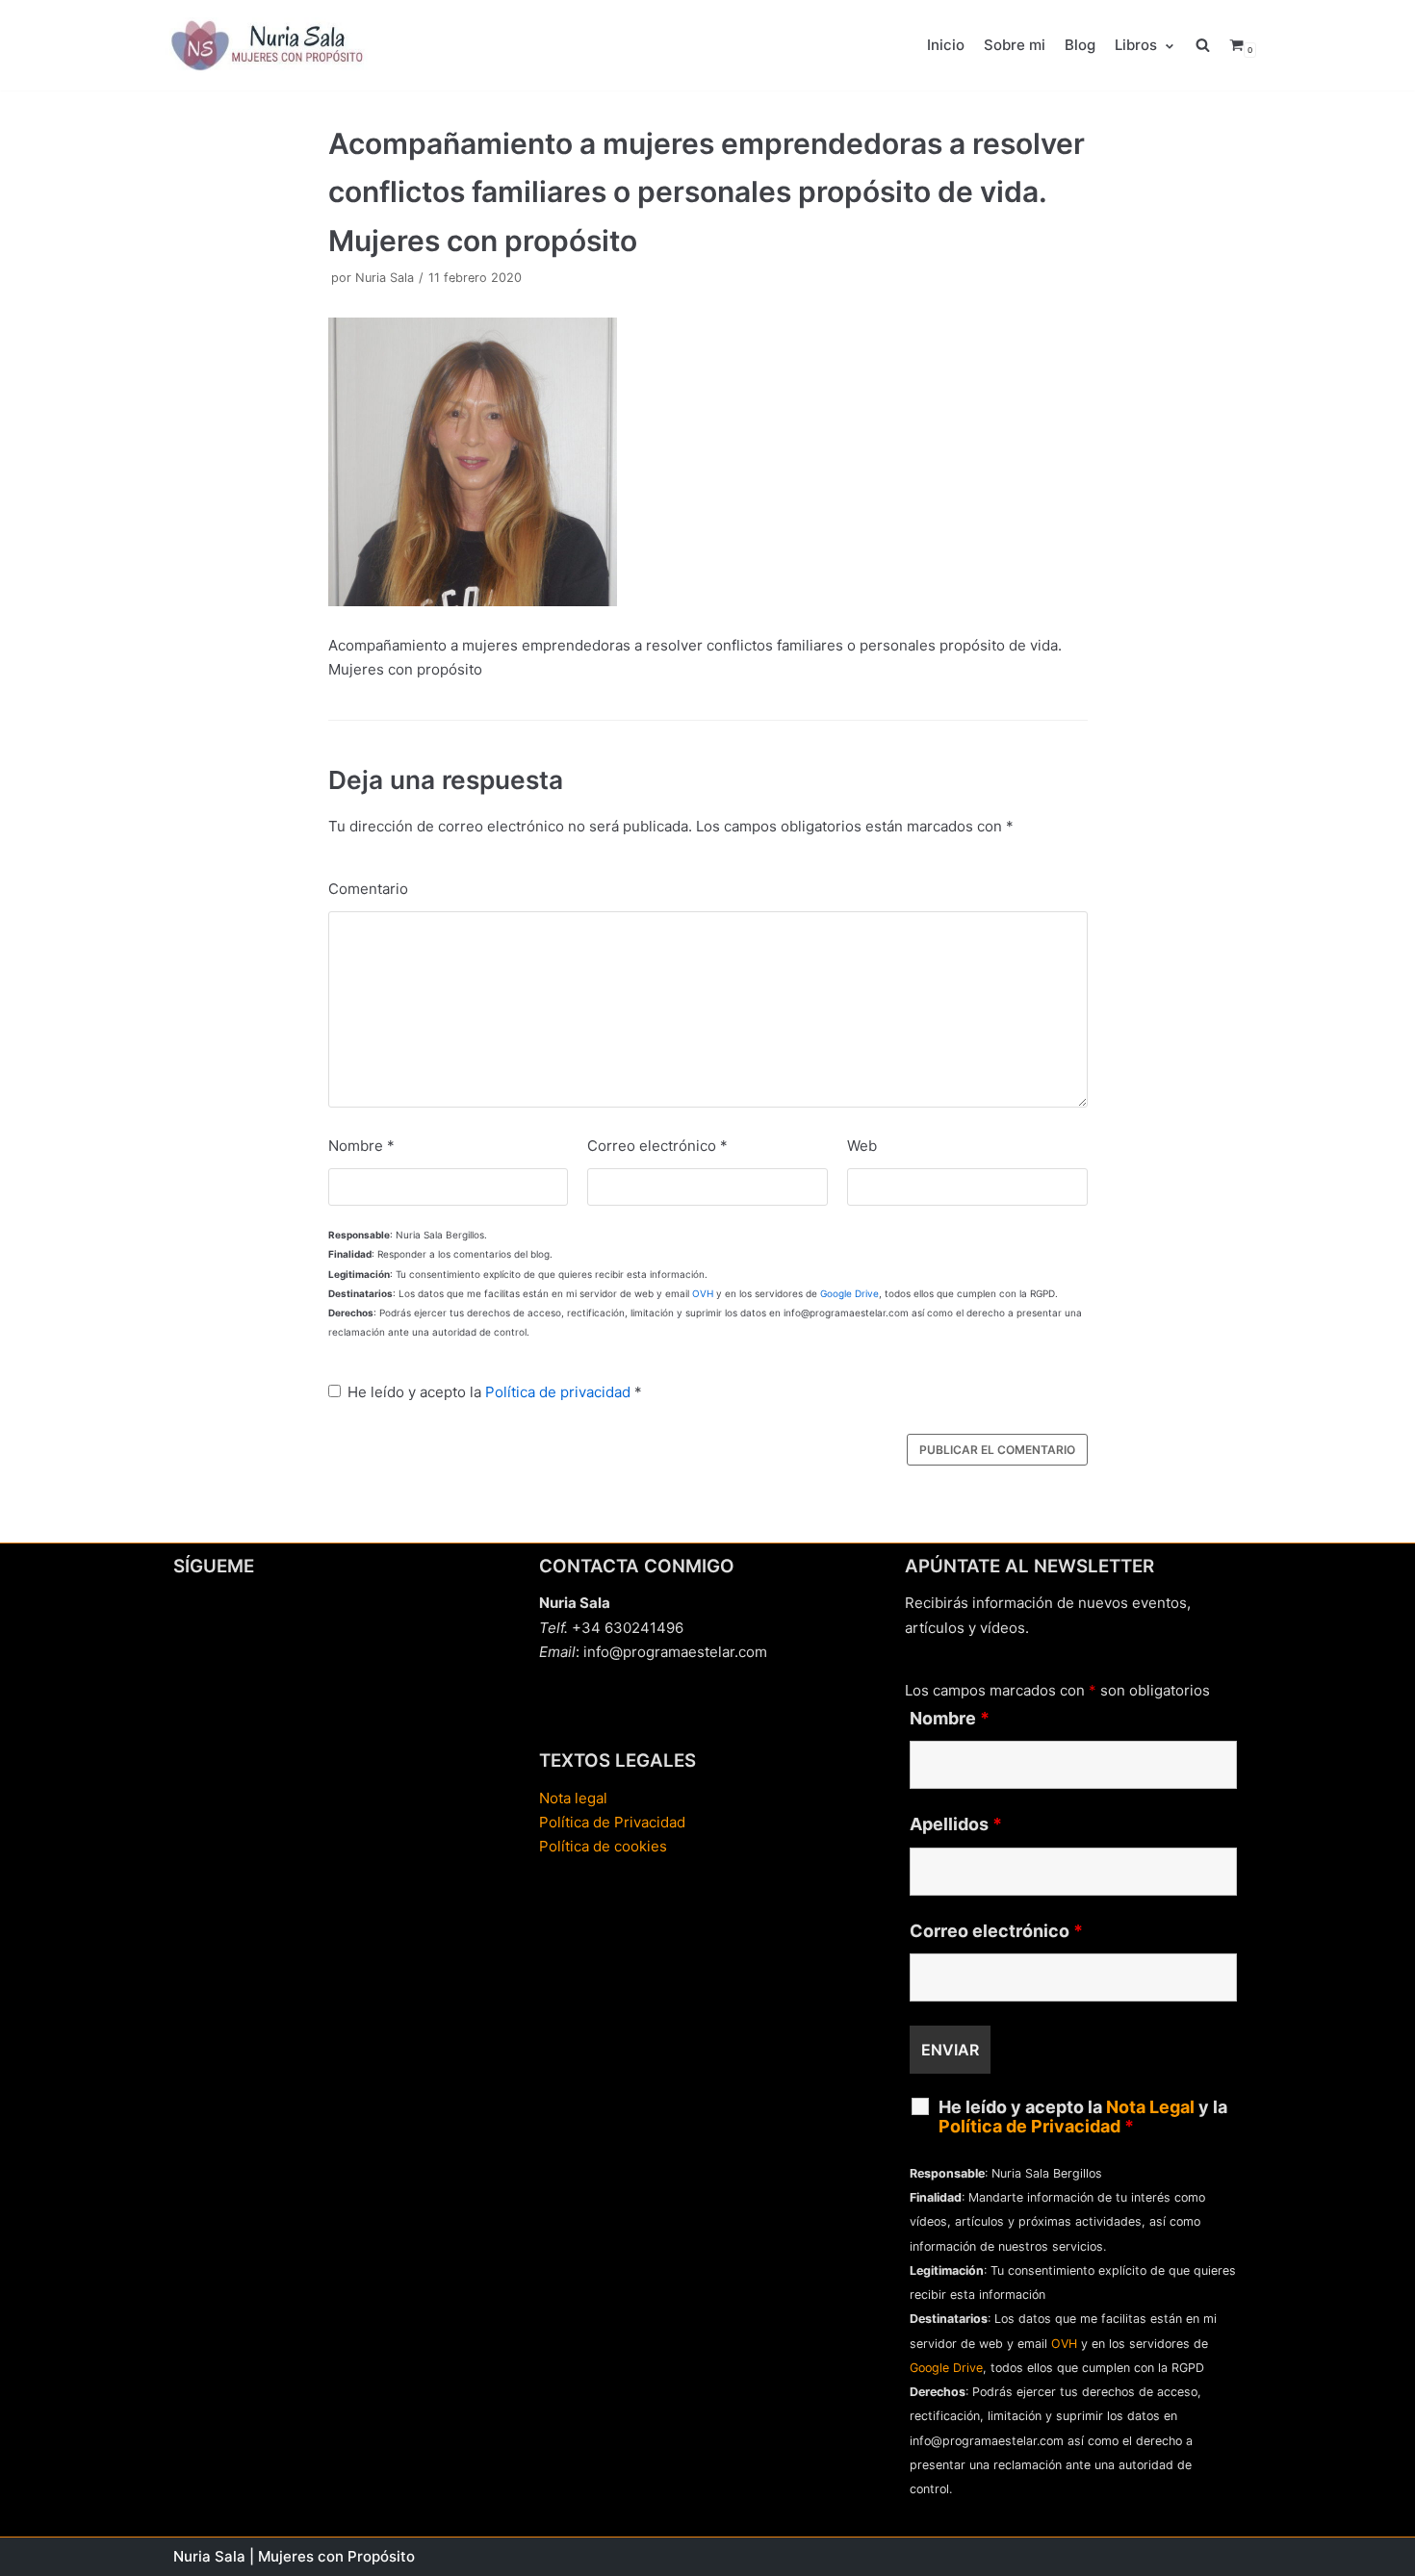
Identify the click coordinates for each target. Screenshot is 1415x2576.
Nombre (361, 1146)
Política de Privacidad (612, 1822)
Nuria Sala (385, 278)
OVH (703, 1293)
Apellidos (956, 1824)
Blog (1080, 45)
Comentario (368, 889)
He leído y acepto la (495, 1392)
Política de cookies (603, 1846)
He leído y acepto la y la (1083, 2117)
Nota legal (573, 1798)
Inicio (946, 45)
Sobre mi (1015, 45)
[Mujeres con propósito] (270, 45)
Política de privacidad (558, 1392)
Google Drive (849, 1293)
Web (862, 1146)
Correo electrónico (657, 1146)
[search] (1212, 45)
